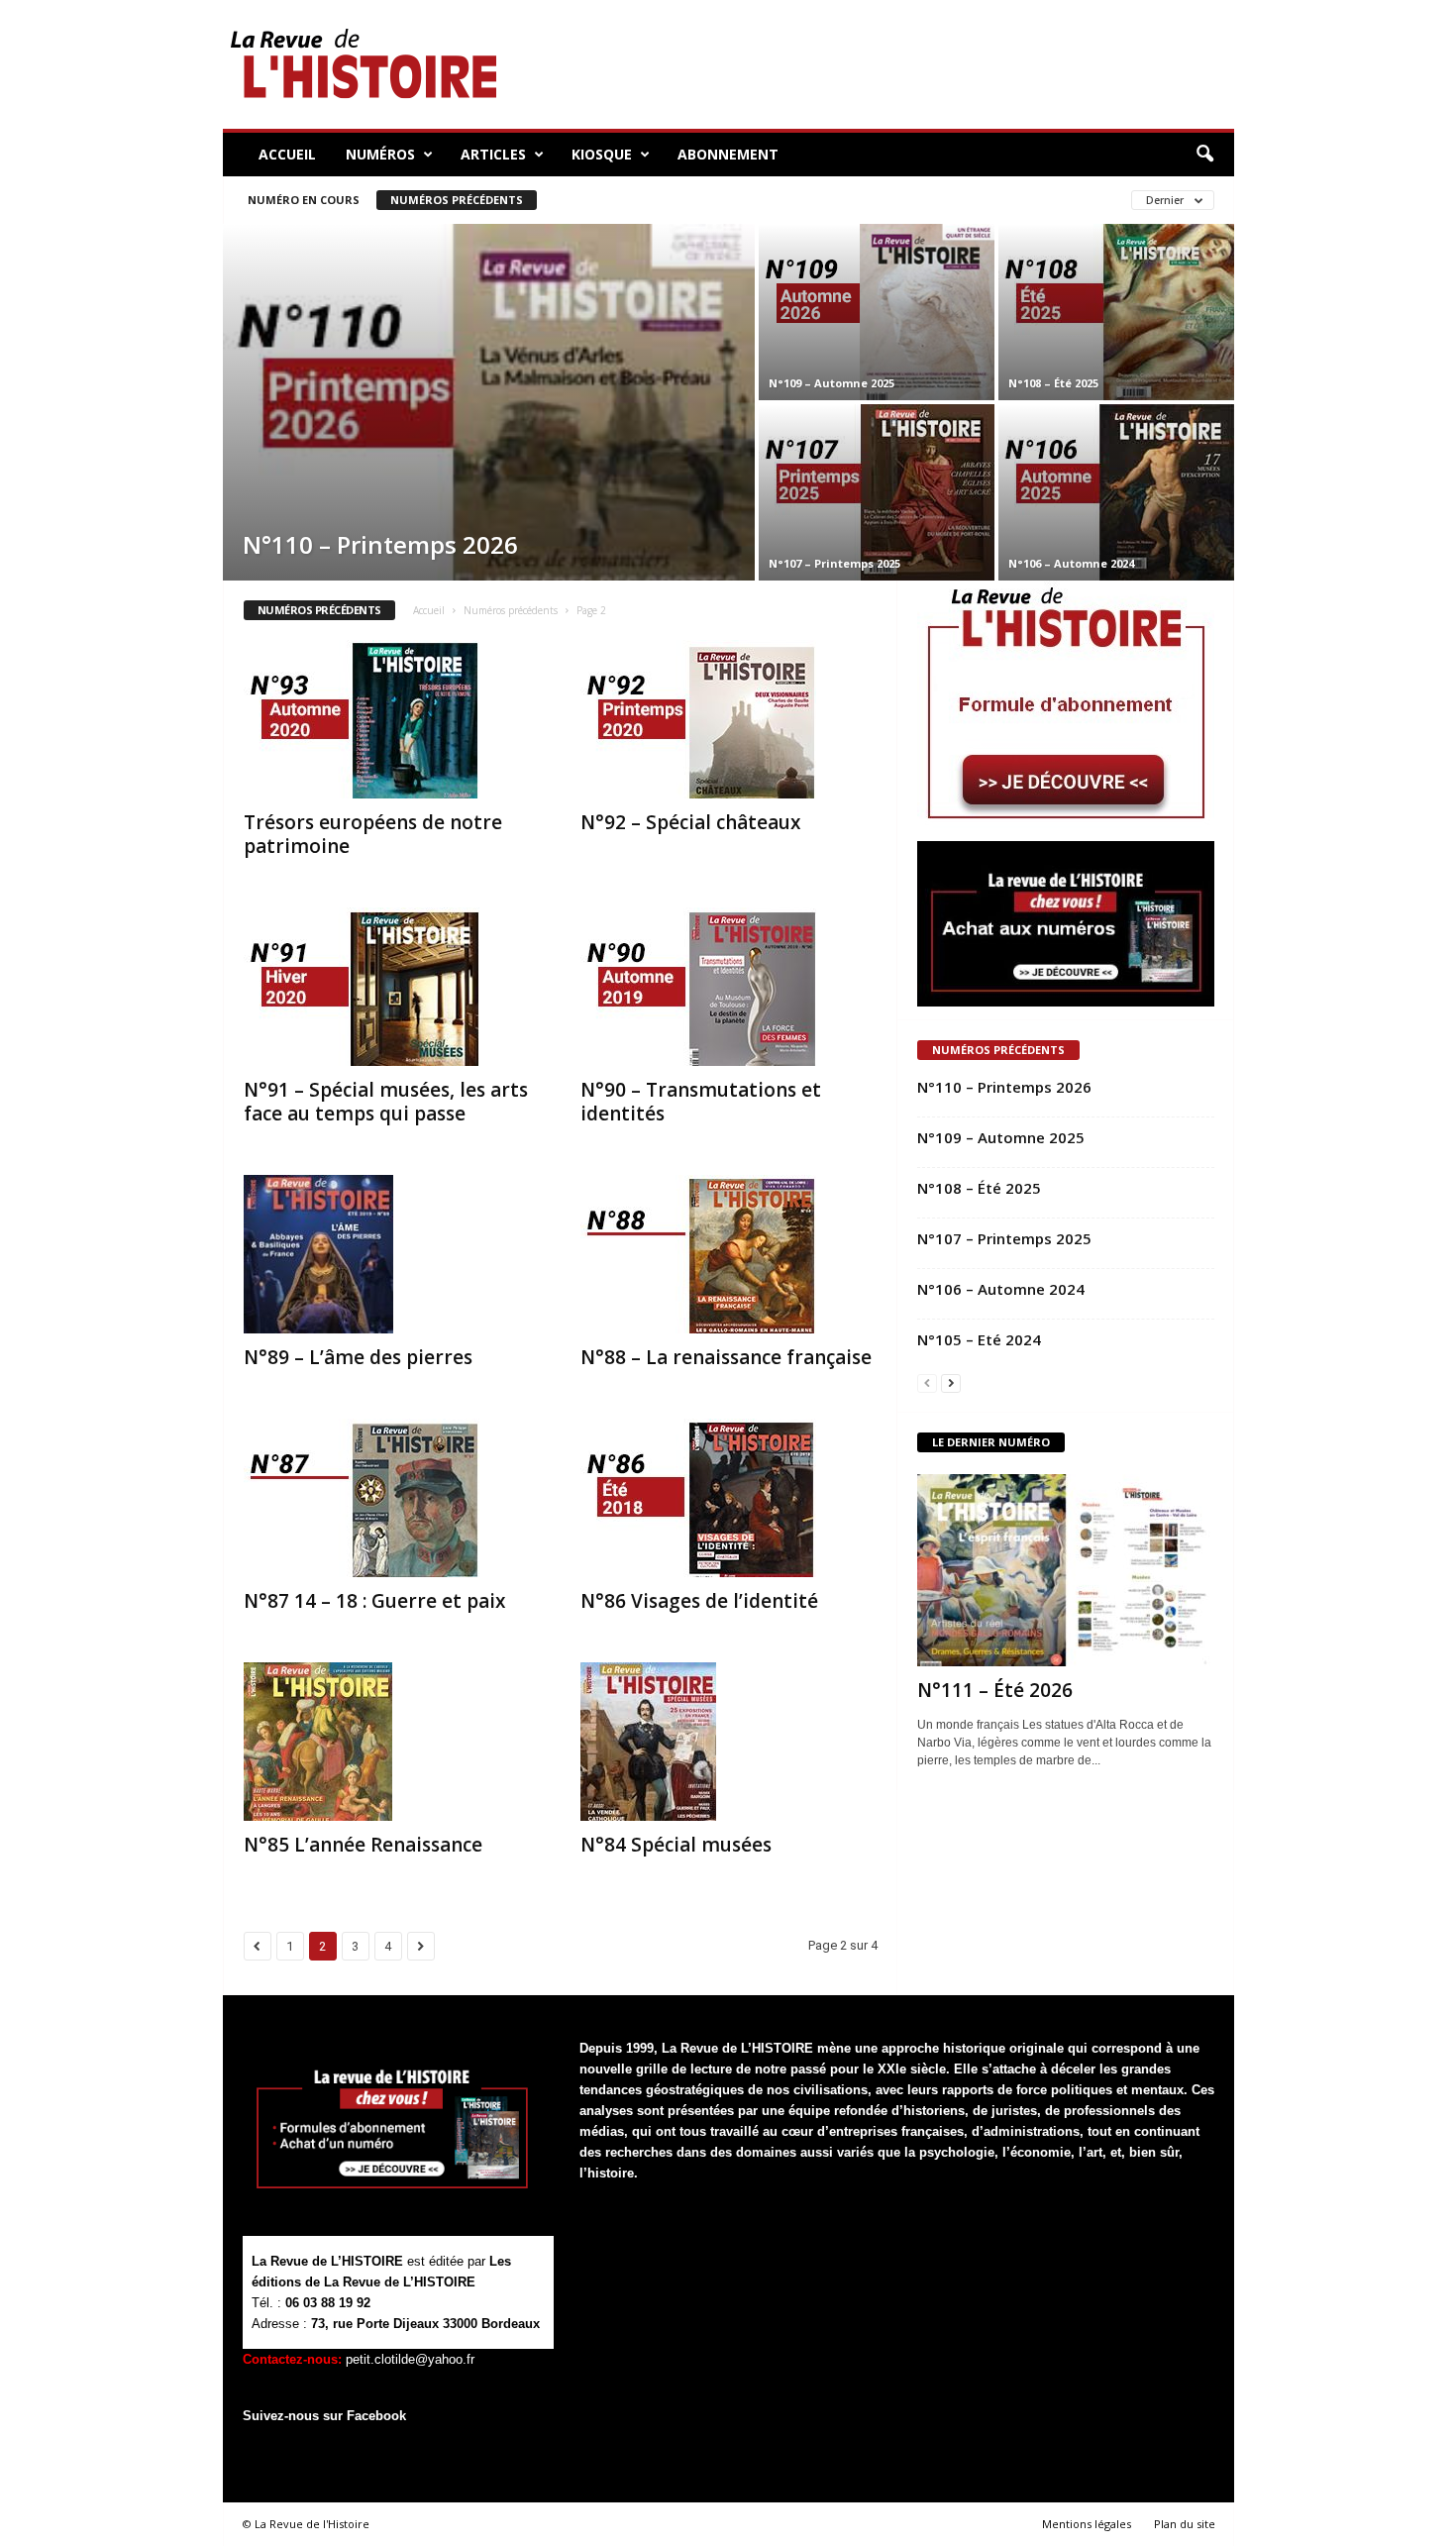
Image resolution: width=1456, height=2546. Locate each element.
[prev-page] (927, 1382)
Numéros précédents (457, 200)
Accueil (287, 154)
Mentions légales (1087, 2524)
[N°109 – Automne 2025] (877, 312)
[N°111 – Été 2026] (1066, 1570)
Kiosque (602, 154)
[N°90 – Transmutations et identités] (729, 987)
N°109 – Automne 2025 (832, 383)
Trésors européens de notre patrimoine (373, 834)
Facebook (376, 2416)
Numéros (380, 154)
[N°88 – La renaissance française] (729, 1254)
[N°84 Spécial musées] (729, 1742)
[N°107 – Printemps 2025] (877, 492)
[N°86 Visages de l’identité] (729, 1498)
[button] (1204, 155)
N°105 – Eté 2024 (979, 1339)
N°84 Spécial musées (676, 1845)
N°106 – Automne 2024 (1071, 563)
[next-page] (951, 1382)
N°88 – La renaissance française (726, 1357)
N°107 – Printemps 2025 (834, 563)
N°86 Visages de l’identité (699, 1601)
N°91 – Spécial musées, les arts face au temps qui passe (386, 1102)
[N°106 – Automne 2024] (1116, 492)
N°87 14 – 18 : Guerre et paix (374, 1601)
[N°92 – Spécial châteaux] (729, 719)
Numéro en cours (304, 200)
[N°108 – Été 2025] (1116, 312)
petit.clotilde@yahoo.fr (410, 2359)
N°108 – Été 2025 (1053, 383)
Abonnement (728, 154)
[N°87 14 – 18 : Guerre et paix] (392, 1498)
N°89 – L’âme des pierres (358, 1357)
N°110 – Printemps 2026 (380, 544)
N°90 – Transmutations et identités (701, 1102)
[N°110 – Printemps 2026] (489, 423)
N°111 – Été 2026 (995, 1690)
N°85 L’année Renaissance (363, 1845)
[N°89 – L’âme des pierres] (392, 1254)
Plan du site (1185, 2524)
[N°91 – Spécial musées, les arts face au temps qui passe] (392, 987)
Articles (493, 154)
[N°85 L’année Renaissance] (392, 1742)
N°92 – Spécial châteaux (690, 822)
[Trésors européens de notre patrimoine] (392, 719)
